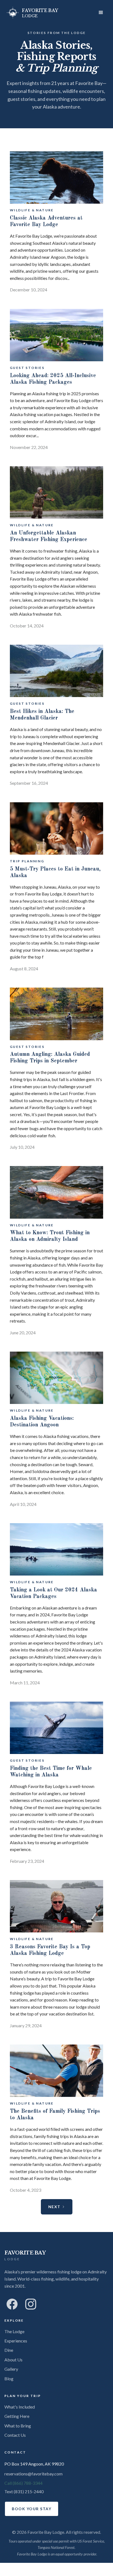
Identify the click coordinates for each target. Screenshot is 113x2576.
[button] (101, 13)
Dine (9, 2350)
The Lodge (14, 2331)
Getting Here (17, 2416)
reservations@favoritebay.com (33, 2474)
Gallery (11, 2369)
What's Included (20, 2407)
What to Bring (18, 2426)
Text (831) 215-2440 (24, 2491)
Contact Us (15, 2435)
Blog (9, 2379)
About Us (13, 2360)
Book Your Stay (32, 2509)
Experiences (16, 2341)
